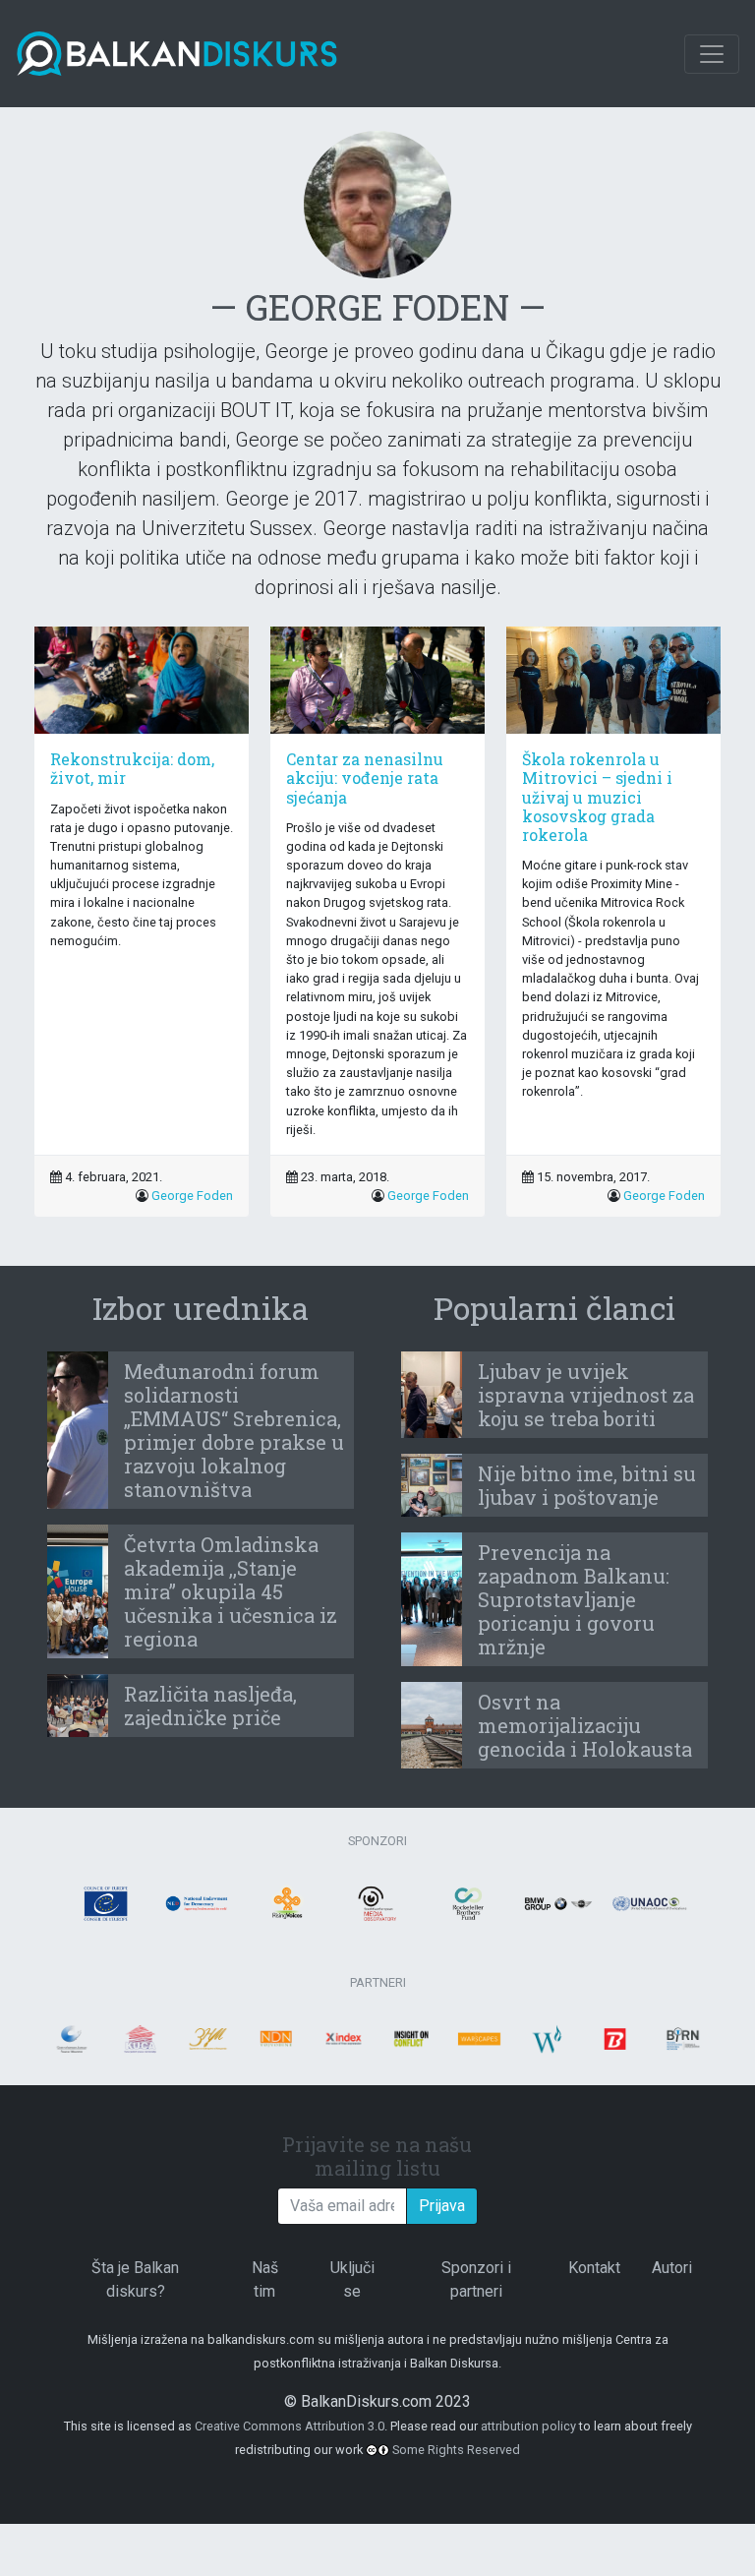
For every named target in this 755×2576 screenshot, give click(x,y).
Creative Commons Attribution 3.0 (290, 2426)
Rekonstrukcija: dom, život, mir (132, 768)
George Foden (192, 1196)
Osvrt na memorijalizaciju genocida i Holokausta (585, 1725)
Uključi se (352, 2279)
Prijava (442, 2206)
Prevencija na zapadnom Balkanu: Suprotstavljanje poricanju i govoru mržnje (574, 1599)
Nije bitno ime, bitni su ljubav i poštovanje (587, 1485)
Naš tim (265, 2279)
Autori (672, 2268)
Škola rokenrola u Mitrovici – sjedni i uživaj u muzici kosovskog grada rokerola (597, 797)
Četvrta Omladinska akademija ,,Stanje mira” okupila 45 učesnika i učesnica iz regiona (231, 1591)
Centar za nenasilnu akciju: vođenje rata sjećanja (365, 778)
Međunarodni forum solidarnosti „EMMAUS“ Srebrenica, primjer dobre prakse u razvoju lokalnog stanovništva (234, 1430)
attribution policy (528, 2426)
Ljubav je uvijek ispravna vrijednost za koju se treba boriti (586, 1395)
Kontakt (594, 2268)
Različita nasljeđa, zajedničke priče (210, 1706)
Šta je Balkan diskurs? (135, 2279)
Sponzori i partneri (476, 2279)
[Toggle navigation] (712, 54)
